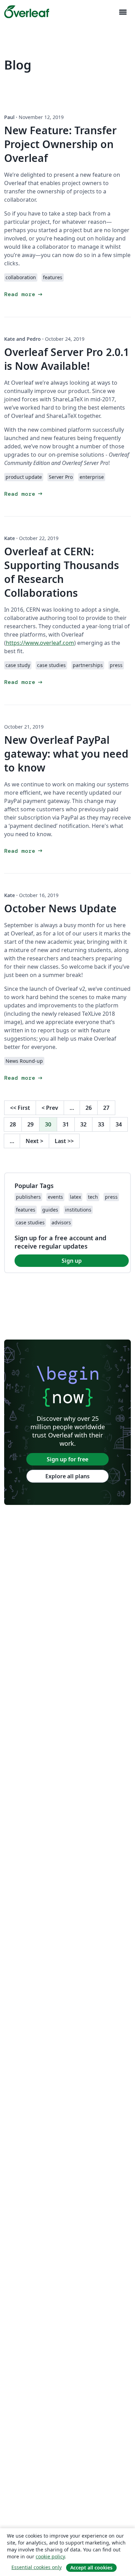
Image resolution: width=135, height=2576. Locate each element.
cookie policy (50, 2556)
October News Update (60, 908)
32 (83, 1124)
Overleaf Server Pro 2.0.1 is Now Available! (67, 359)
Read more (24, 294)
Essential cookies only (37, 2567)
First (20, 1108)
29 (30, 1124)
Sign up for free (67, 1459)
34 (119, 1124)
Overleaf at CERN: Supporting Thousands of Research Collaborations (62, 572)
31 (66, 1124)
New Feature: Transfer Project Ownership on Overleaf (60, 144)
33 (101, 1124)
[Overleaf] (27, 12)
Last (64, 1141)
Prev (50, 1108)
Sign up (72, 1261)
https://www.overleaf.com (40, 643)
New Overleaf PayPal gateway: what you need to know (66, 754)
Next (34, 1141)
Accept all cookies (91, 2568)
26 (89, 1108)
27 (106, 1108)
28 (13, 1124)
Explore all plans (67, 1476)
